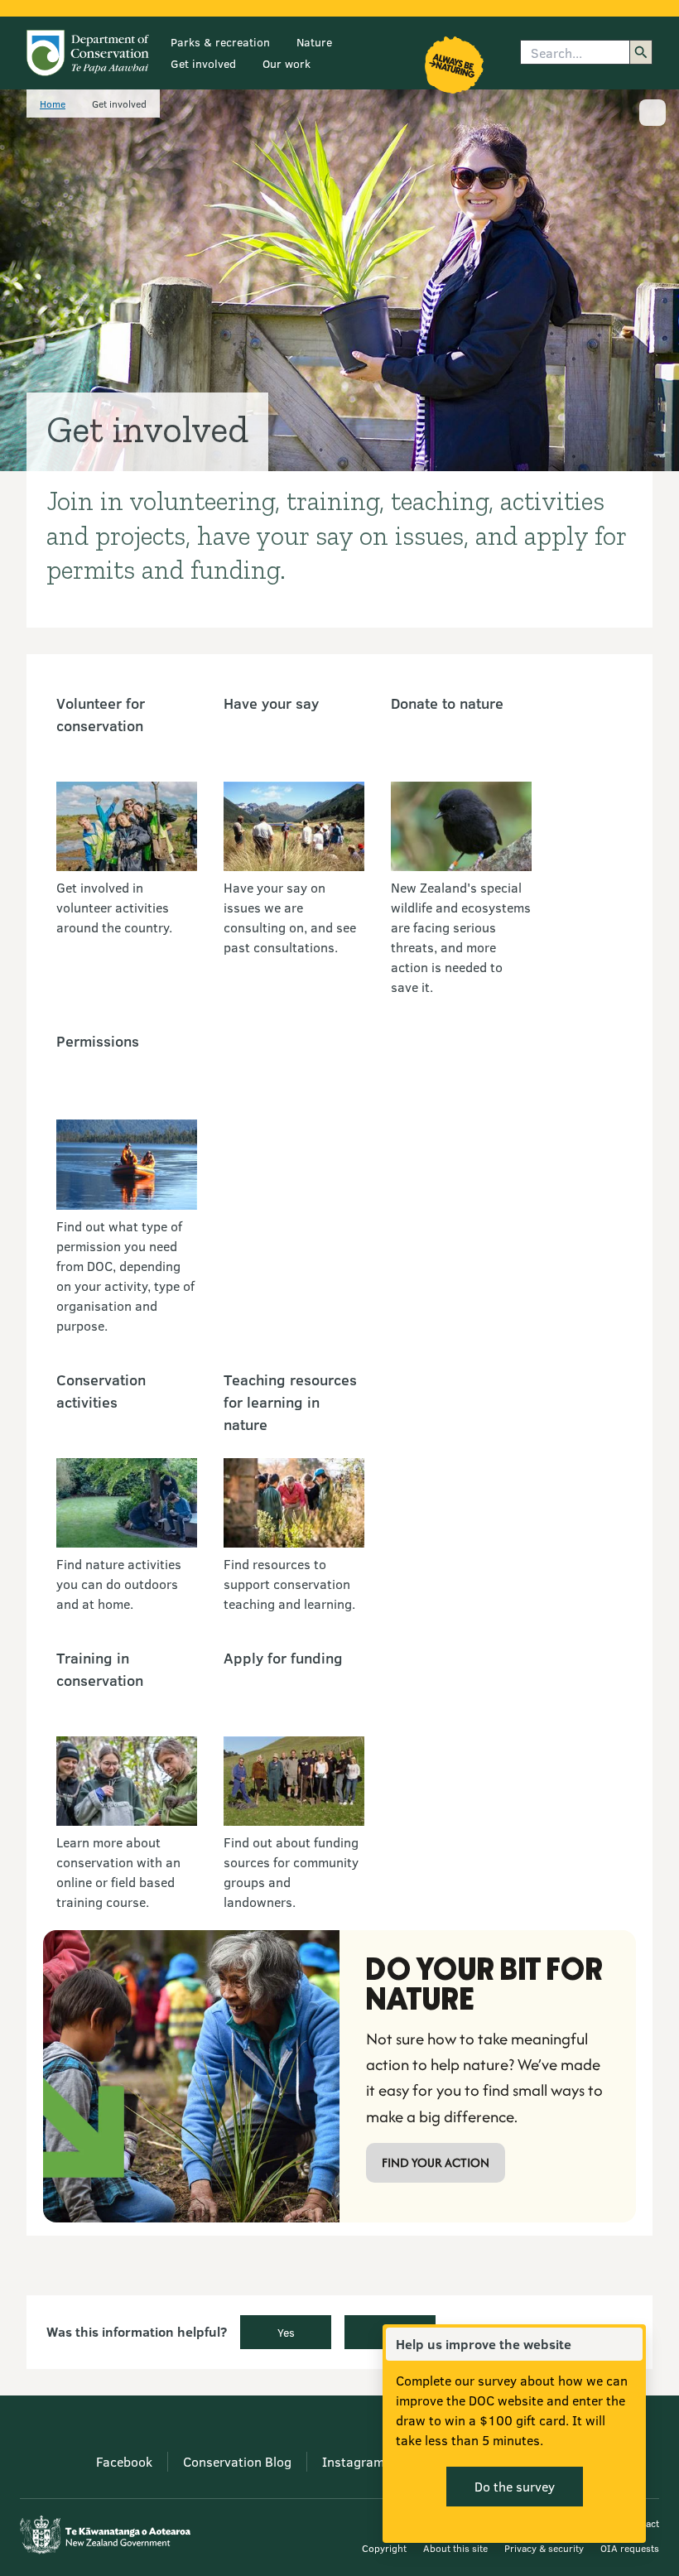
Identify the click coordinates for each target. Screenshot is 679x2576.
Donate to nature (447, 703)
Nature (314, 42)
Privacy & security (544, 2548)
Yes (286, 2332)
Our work (287, 63)
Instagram (353, 2461)
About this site (455, 2548)
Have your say (271, 703)
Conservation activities (101, 1391)
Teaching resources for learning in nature (290, 1402)
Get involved (203, 63)
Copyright (384, 2548)
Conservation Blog (237, 2461)
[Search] (641, 52)
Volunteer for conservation (101, 714)
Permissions (98, 1041)
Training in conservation (100, 1669)
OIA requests (630, 2548)
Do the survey (515, 2486)
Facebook (124, 2461)
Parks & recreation (220, 42)
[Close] (629, 2344)
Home (53, 104)
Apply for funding (283, 1658)
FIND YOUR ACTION (436, 2162)
